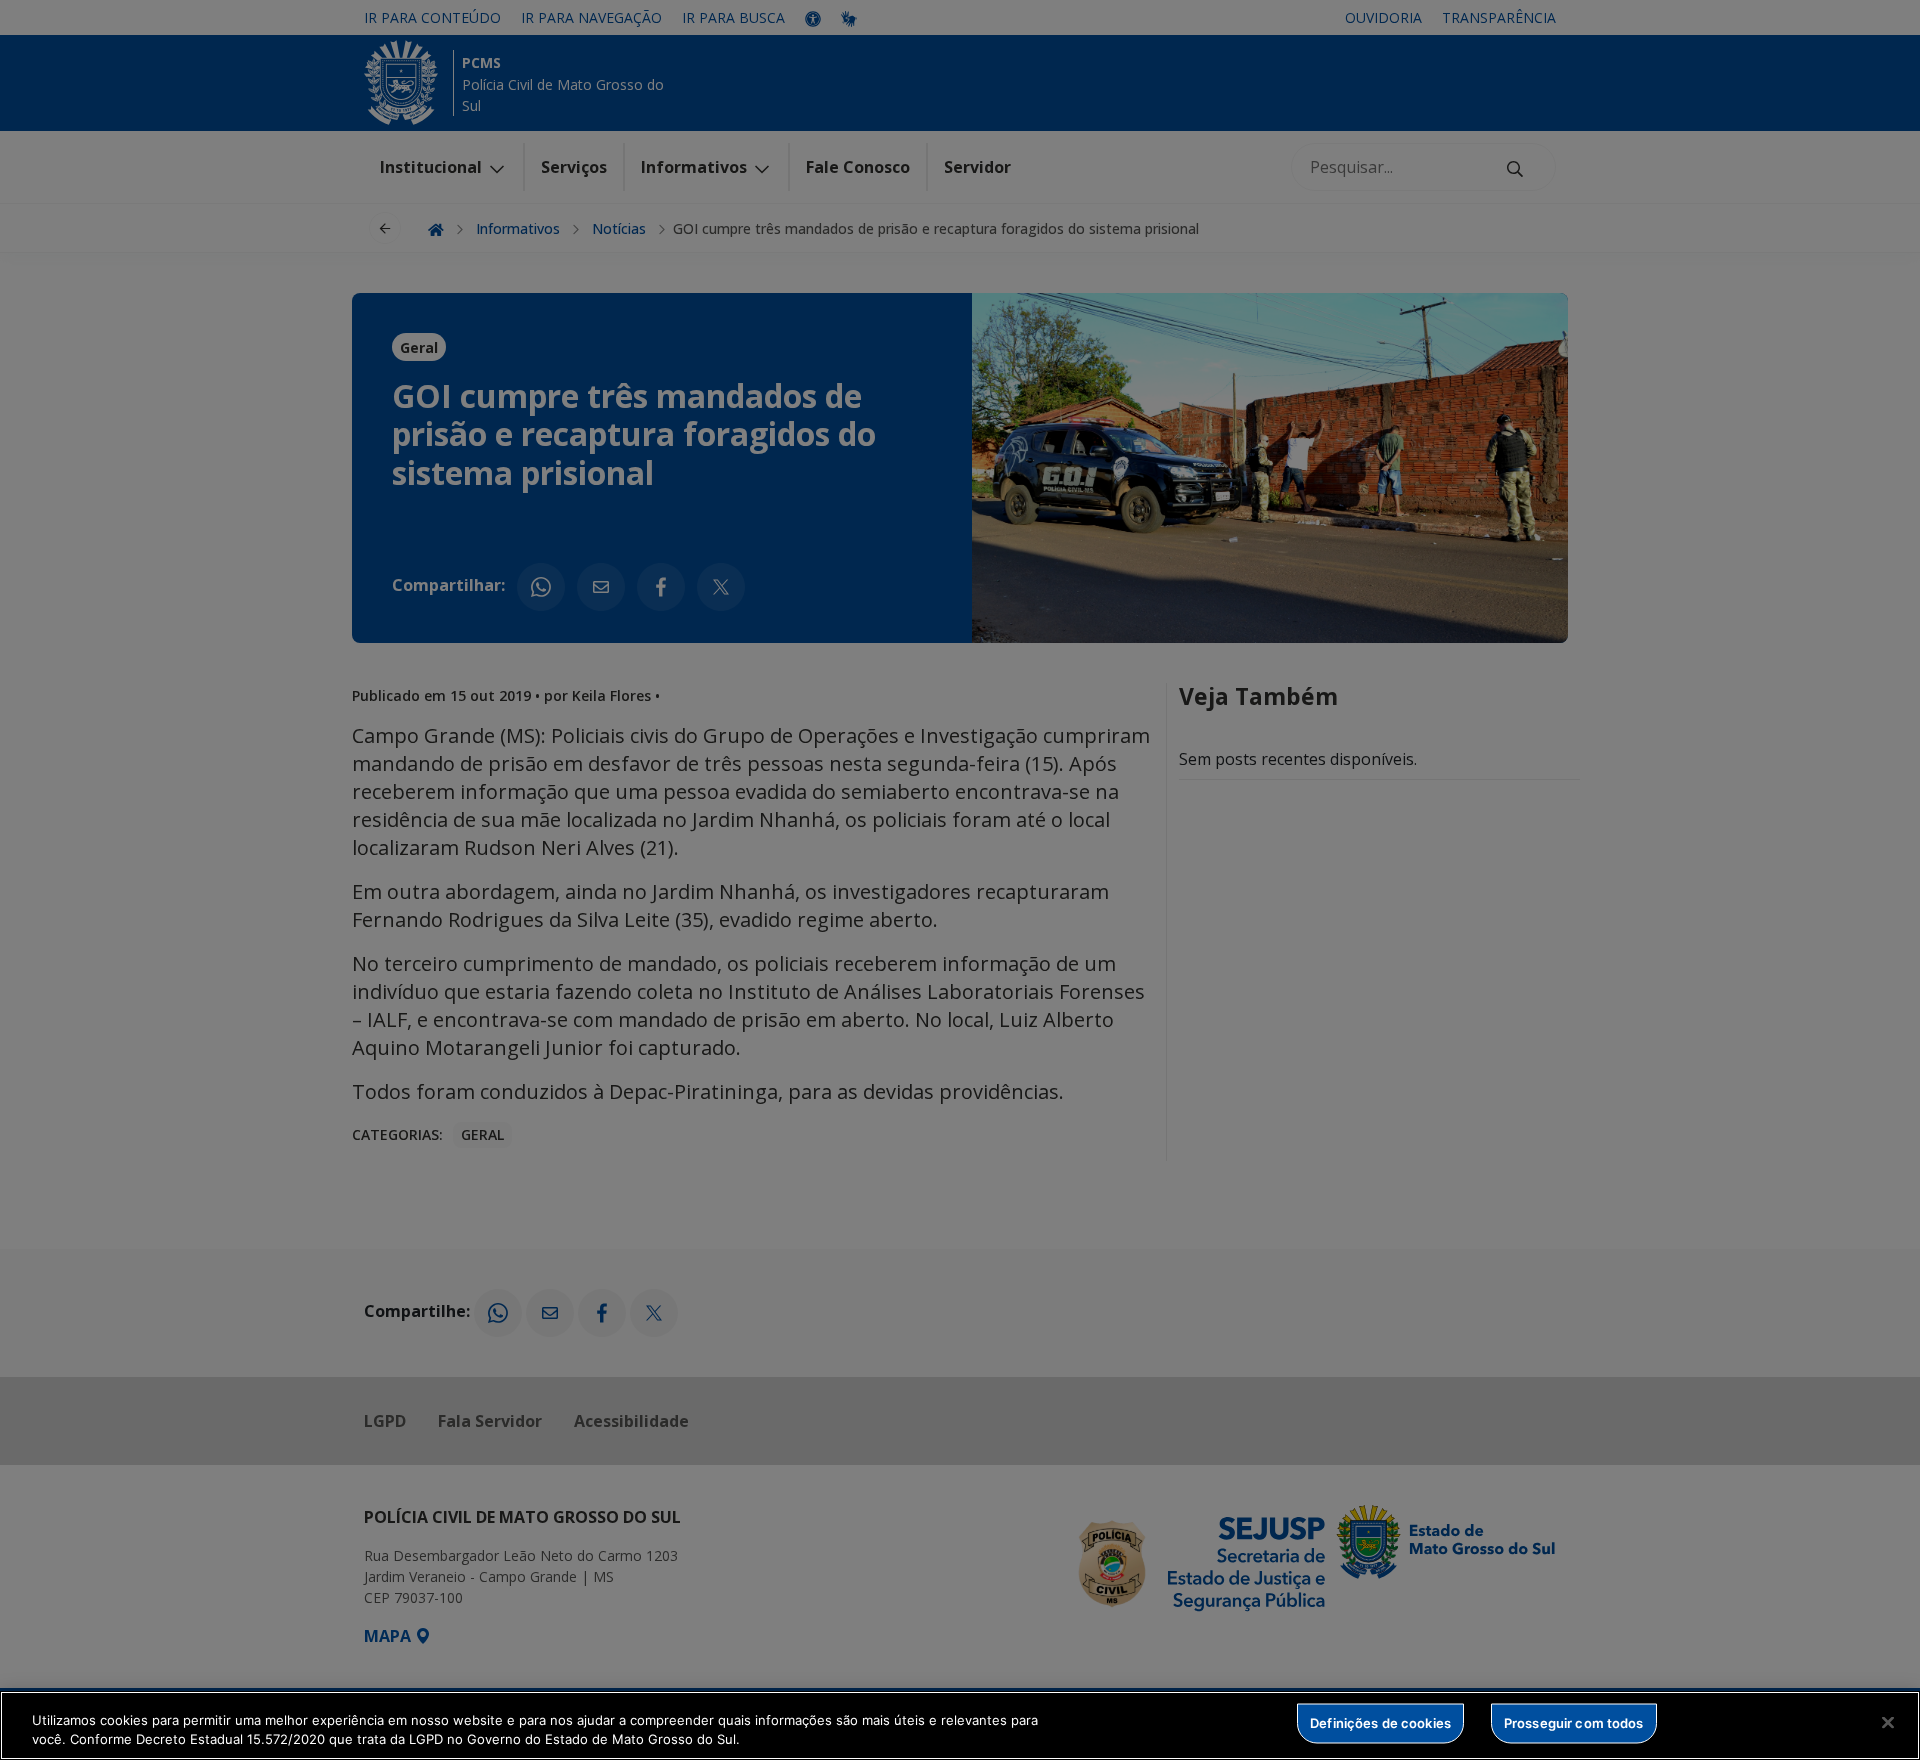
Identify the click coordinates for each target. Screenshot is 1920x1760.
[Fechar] (1888, 1723)
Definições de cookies (1380, 1723)
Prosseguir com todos (1574, 1723)
